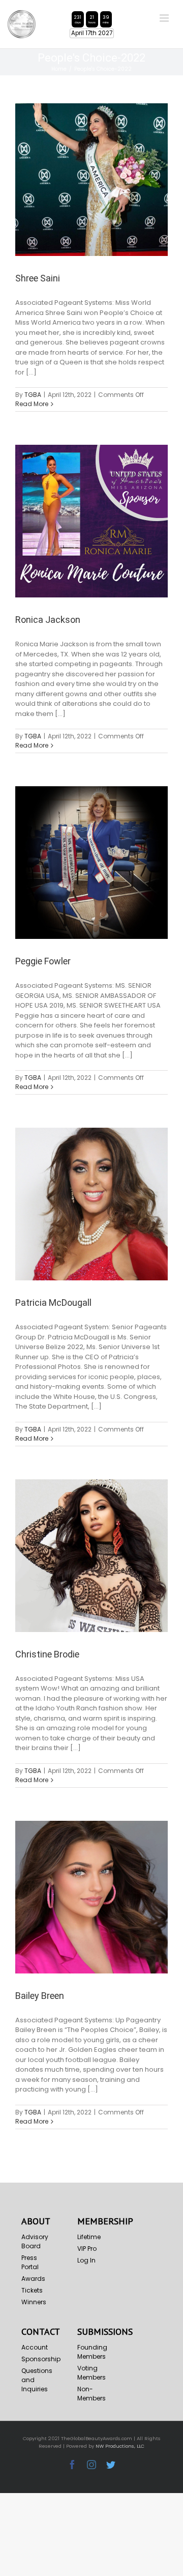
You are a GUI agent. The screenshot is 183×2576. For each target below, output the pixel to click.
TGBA (33, 395)
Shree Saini (38, 278)
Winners (34, 2302)
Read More (32, 404)
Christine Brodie (47, 1654)
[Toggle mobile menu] (165, 18)
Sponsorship (36, 2359)
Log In (86, 2260)
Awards (33, 2279)
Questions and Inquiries (36, 2380)
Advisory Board (35, 2241)
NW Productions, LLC (120, 2446)
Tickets (32, 2290)
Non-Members (91, 2394)
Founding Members (92, 2352)
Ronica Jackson (48, 620)
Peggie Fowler (43, 961)
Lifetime (89, 2237)
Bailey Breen (40, 1996)
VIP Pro (87, 2249)
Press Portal (30, 2262)
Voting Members (91, 2373)
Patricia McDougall (53, 1303)
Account (35, 2347)
